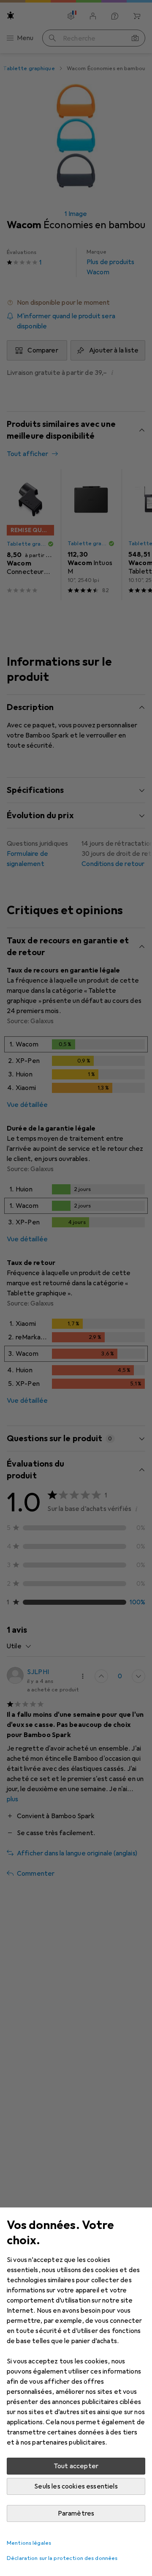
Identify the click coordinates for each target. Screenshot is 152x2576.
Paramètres (76, 2513)
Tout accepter (76, 2466)
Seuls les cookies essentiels (76, 2486)
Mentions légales (29, 2543)
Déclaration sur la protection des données (62, 2558)
